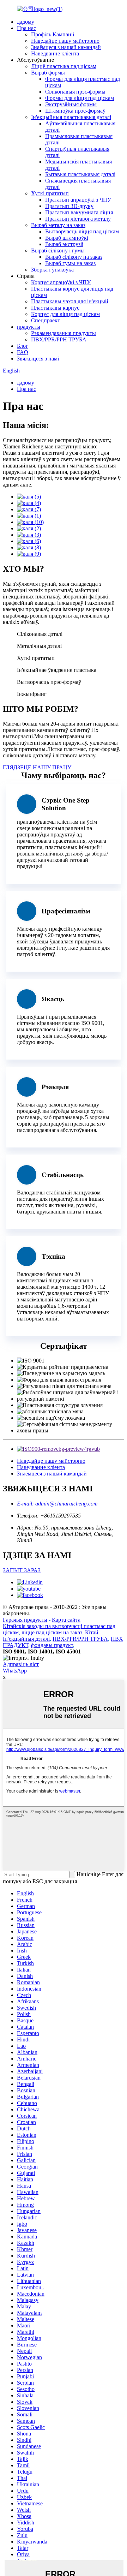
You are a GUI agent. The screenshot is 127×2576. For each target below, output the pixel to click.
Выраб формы (48, 73)
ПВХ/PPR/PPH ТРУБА (59, 339)
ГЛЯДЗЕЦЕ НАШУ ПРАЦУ (37, 767)
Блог (23, 346)
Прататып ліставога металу (78, 219)
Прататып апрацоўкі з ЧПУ (78, 200)
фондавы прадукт (52, 1645)
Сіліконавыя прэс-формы (75, 92)
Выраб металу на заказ (58, 225)
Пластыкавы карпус (55, 308)
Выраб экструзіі (64, 244)
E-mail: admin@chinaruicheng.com (57, 1504)
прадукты (29, 327)
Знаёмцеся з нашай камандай (66, 47)
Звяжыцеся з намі (38, 359)
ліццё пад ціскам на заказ (52, 1632)
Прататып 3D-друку (69, 206)
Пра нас (26, 28)
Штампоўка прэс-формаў (75, 111)
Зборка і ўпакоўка (52, 270)
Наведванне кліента (55, 53)
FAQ (23, 352)
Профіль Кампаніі (53, 34)
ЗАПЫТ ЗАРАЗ (22, 1570)
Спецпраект (46, 320)
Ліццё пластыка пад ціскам (64, 66)
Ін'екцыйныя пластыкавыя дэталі (71, 117)
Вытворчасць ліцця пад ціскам (82, 231)
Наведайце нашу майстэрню (65, 41)
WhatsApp (15, 1671)
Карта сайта (66, 1620)
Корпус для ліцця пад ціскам (65, 314)
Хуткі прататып (50, 193)
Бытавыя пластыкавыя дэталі (80, 174)
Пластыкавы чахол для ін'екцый (70, 301)
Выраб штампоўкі (67, 238)
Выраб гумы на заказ (70, 263)
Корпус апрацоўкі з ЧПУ (61, 282)
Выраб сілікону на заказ (74, 257)
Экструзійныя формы (71, 104)
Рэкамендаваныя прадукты (64, 333)
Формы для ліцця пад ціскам (80, 98)
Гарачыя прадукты (25, 1620)
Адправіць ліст (21, 1664)
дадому (26, 22)
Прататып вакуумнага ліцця (79, 212)
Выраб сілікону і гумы (58, 251)
